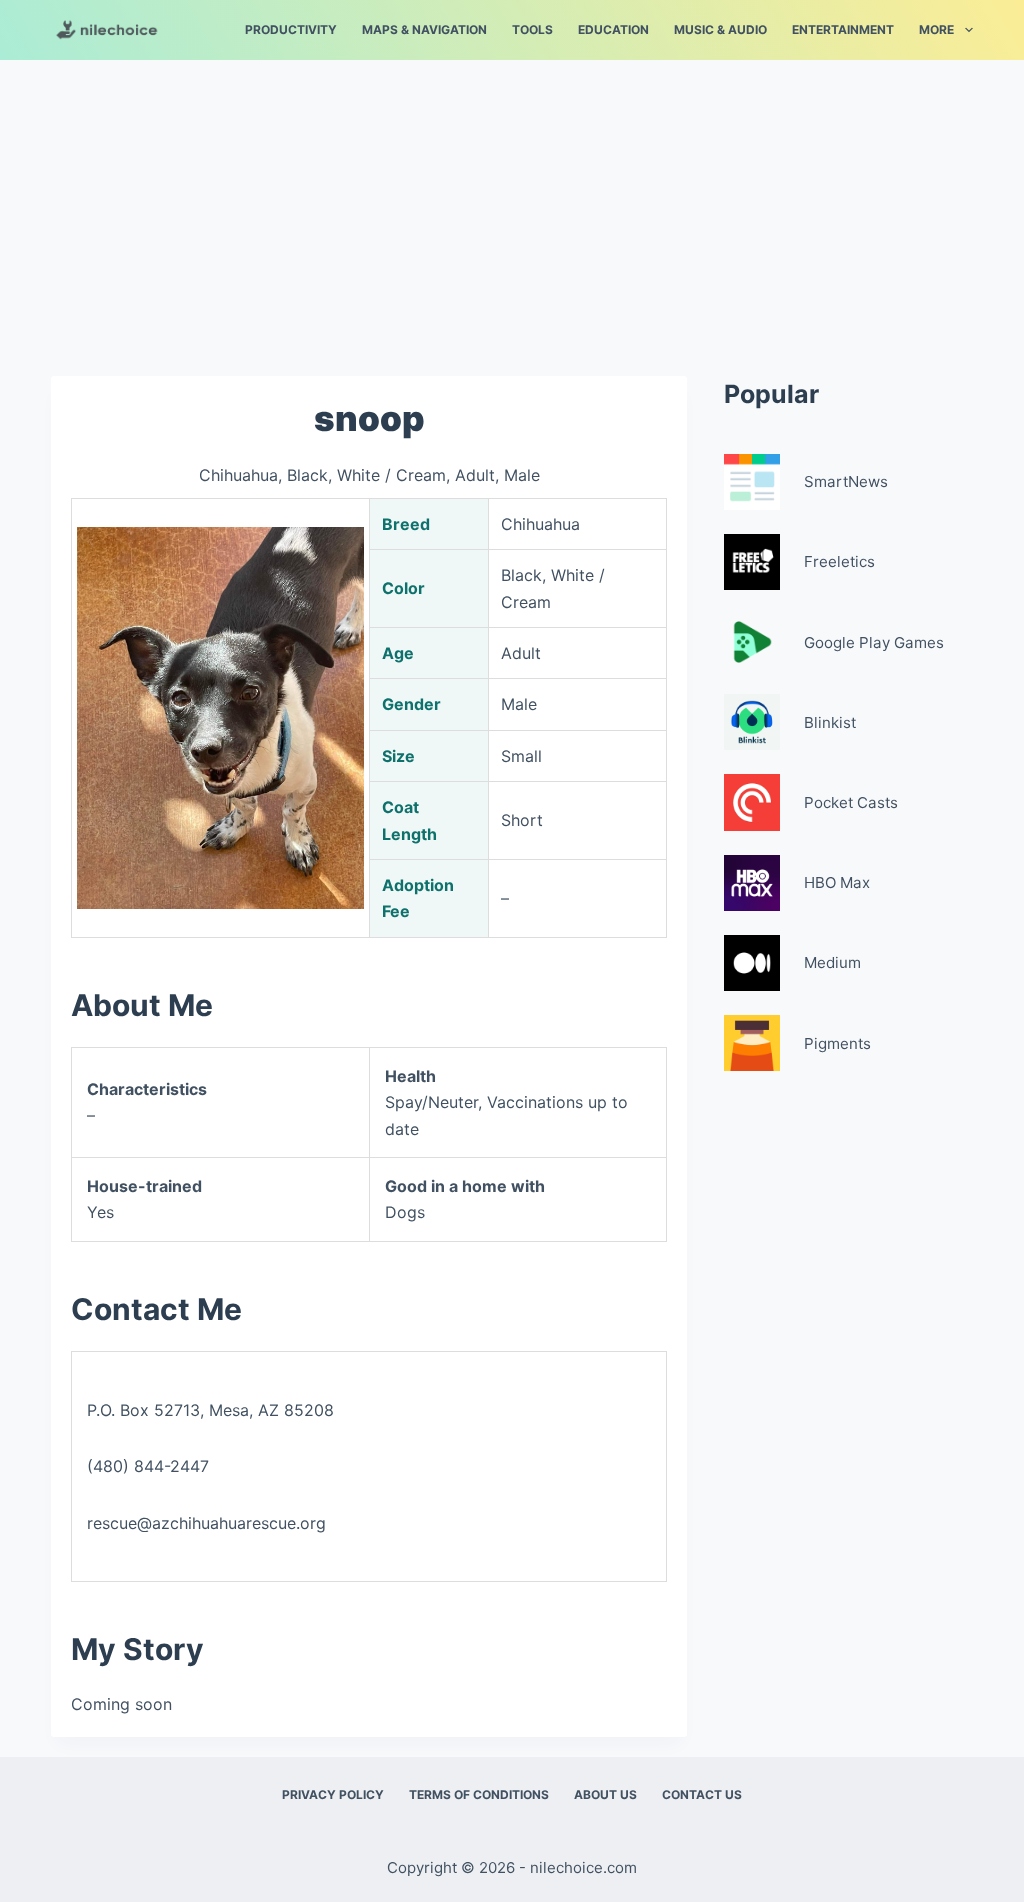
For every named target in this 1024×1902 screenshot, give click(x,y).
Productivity (291, 29)
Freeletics (839, 561)
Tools (532, 29)
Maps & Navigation (424, 29)
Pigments (837, 1043)
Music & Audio (720, 29)
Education (613, 29)
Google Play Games (874, 642)
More (936, 29)
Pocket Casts (851, 802)
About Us (605, 1794)
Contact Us (702, 1794)
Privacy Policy (333, 1794)
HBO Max (837, 882)
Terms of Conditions (479, 1794)
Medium (832, 962)
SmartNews (846, 481)
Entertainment (843, 29)
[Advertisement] (512, 208)
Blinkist (830, 722)
